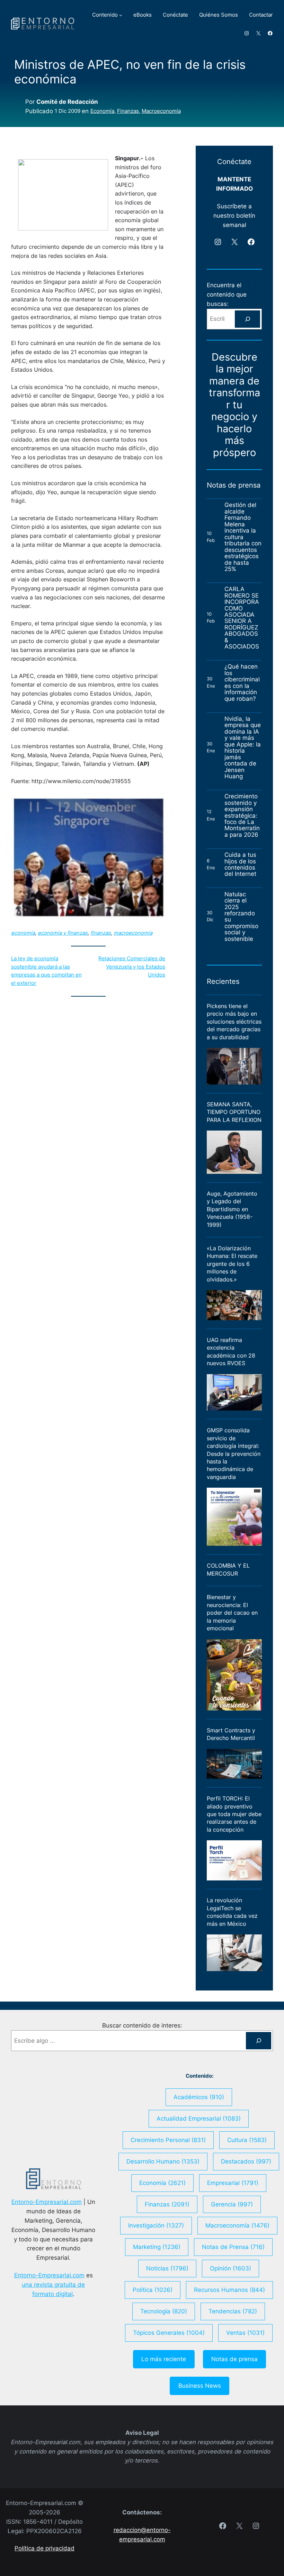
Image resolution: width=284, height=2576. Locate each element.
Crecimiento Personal (168, 2140)
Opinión (230, 2268)
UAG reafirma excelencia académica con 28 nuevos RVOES (231, 1352)
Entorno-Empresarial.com (47, 2202)
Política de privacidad (45, 2548)
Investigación (156, 2225)
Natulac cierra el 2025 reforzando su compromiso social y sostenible (241, 917)
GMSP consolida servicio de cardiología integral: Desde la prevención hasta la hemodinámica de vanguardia (234, 1454)
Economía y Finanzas (63, 933)
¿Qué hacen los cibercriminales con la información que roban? (242, 683)
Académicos (199, 2097)
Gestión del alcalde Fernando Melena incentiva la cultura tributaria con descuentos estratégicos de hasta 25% (243, 537)
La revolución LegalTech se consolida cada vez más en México (232, 1912)
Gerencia (232, 2204)
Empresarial (233, 2183)
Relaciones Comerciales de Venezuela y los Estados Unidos (132, 967)
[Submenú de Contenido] (121, 15)
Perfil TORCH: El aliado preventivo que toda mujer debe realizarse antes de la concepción (234, 1814)
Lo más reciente (164, 2359)
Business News (200, 2386)
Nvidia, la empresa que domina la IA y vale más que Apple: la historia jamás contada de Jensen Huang (243, 748)
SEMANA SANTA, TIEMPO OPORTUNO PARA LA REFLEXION (234, 1112)
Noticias (167, 2268)
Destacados (246, 2161)
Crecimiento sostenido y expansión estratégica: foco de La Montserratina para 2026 (242, 815)
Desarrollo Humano (163, 2161)
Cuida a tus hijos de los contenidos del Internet (241, 864)
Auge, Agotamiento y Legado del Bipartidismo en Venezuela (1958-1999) (232, 1209)
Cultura (247, 2140)
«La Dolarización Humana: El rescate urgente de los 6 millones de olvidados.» (232, 1264)
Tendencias (233, 2311)
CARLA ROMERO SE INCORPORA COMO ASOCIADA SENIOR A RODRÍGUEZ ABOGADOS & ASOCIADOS (242, 618)
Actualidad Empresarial (199, 2119)
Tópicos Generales (169, 2333)
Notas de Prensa (233, 2247)
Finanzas (128, 111)
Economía (102, 111)
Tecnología (164, 2311)
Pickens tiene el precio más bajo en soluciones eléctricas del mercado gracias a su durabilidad (234, 1022)
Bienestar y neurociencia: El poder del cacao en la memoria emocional (232, 1613)
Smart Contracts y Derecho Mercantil (231, 1734)
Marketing (157, 2247)
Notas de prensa (234, 2359)
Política (153, 2290)
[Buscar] (247, 319)
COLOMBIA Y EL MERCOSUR (228, 1569)
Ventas (245, 2333)
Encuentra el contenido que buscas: (227, 294)
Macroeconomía (161, 111)
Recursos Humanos (229, 2290)
